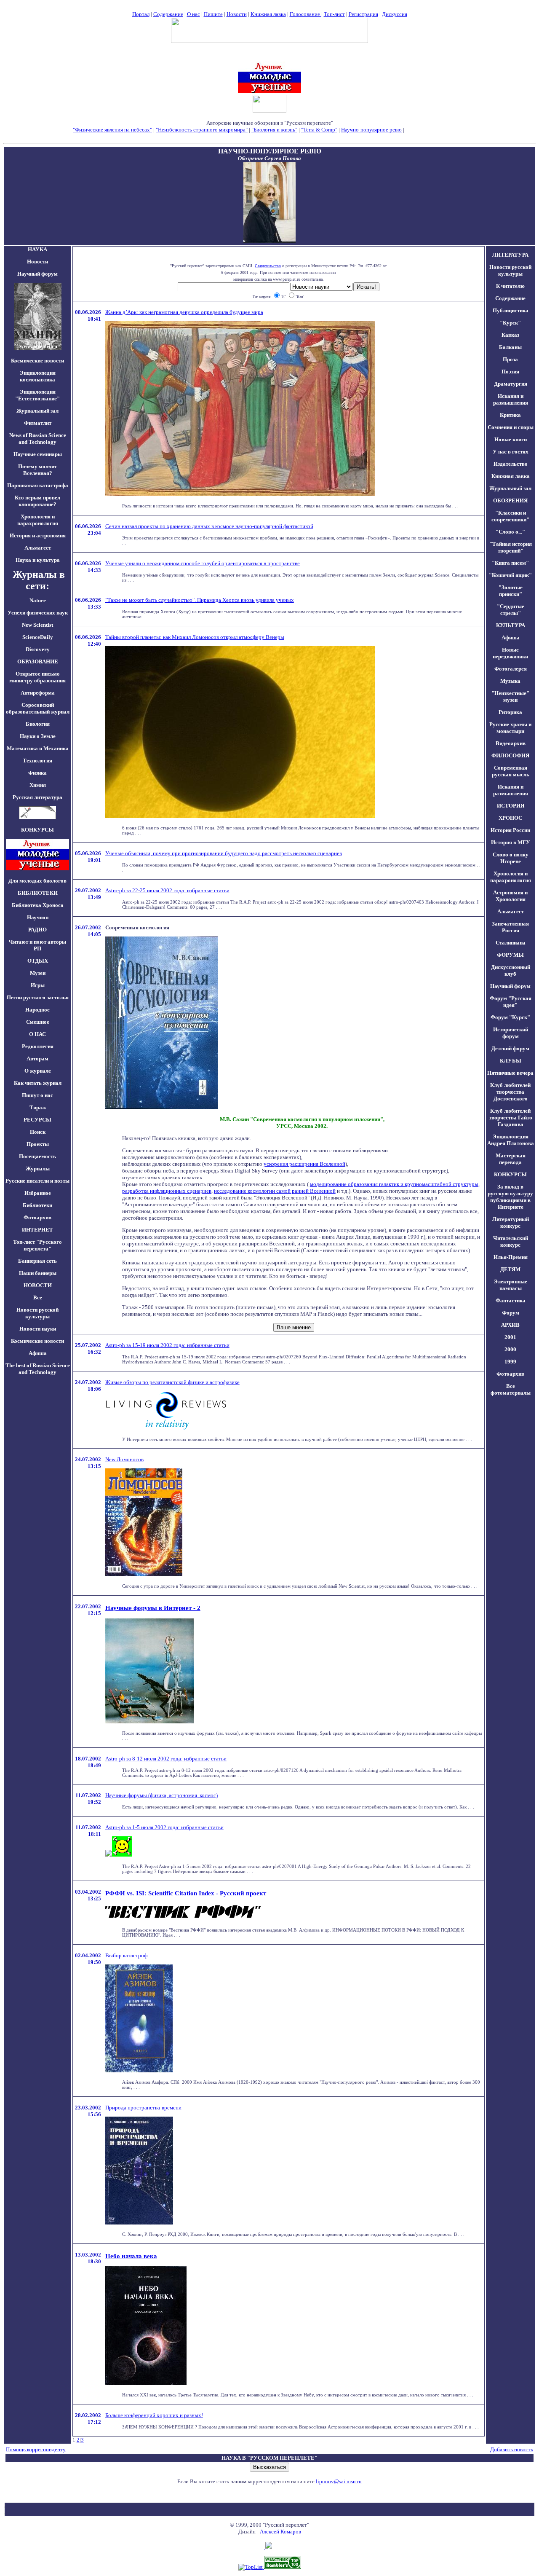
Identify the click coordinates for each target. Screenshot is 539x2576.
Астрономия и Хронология (510, 896)
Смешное (38, 1022)
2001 (510, 1337)
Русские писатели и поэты (37, 1181)
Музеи (38, 973)
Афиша (38, 1353)
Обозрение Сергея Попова (269, 158)
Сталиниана (511, 943)
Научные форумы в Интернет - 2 (153, 1608)
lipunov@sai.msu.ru (339, 2481)
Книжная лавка (268, 14)
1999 (510, 1362)
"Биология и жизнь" (274, 130)
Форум (511, 1313)
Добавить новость (512, 2449)
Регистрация (363, 14)
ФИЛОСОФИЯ (510, 755)
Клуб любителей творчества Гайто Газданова (511, 1118)
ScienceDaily (38, 637)
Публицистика (511, 310)
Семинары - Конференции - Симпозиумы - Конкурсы (270, 136)
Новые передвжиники (510, 653)
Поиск (38, 1132)
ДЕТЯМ (510, 1269)
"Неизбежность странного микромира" (202, 130)
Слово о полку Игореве (511, 858)
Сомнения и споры (511, 427)
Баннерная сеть (37, 1261)
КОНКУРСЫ (510, 1174)
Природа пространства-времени (143, 2108)
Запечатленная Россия (510, 927)
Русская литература (37, 797)
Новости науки (38, 1329)
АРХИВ (510, 1325)
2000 (510, 1349)
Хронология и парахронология (38, 520)
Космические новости (37, 361)
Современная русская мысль (511, 771)
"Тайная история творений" (511, 547)
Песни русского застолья (38, 997)
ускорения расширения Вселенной (304, 1164)
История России (510, 830)
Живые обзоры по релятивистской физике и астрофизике (172, 1382)
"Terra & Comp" (319, 130)
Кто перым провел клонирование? (37, 501)
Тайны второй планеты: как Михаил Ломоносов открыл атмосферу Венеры (195, 637)
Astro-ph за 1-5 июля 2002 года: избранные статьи (164, 1827)
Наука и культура (38, 560)
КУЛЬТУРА (511, 625)
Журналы (38, 1169)
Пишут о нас (37, 1095)
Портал (141, 14)
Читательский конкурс (511, 1241)
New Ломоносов (124, 1459)
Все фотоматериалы (511, 1389)
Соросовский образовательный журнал (38, 708)
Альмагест (38, 548)
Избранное (38, 1193)
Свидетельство (268, 266)
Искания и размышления (511, 399)
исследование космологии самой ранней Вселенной (275, 1191)
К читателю (510, 286)
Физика (37, 773)
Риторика (510, 712)
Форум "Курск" (510, 1017)
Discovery (38, 649)
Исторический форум (511, 1033)
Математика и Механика (38, 748)
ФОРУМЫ (510, 955)
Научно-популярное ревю (371, 130)
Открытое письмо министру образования (37, 677)
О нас (193, 14)
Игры (38, 985)
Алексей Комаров (280, 2532)
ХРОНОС (510, 818)
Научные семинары (38, 454)
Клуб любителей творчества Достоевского (510, 1092)
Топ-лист (334, 14)
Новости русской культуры (37, 1313)
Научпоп (38, 917)
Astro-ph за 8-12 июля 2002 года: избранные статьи (166, 1759)
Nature (38, 600)
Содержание (168, 14)
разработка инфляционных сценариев (167, 1191)
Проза (510, 359)
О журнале (38, 1071)
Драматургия (511, 384)
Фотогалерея (511, 669)
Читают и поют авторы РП (37, 945)
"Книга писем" (510, 563)
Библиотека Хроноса (38, 905)
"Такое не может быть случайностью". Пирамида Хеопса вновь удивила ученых (200, 600)
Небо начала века (131, 2256)
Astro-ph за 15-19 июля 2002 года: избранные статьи (167, 1345)
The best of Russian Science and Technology (38, 1369)
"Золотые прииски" (511, 591)
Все (38, 1297)
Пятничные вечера (510, 1073)
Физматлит (38, 423)
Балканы (510, 347)
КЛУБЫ (511, 1061)
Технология (37, 761)
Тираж (38, 1107)
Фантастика (511, 1300)
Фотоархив (37, 1217)
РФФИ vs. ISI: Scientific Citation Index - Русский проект (186, 1893)
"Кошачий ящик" (510, 575)
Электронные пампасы (511, 1285)
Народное (37, 1010)
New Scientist (37, 625)
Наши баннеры (38, 1273)
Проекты (38, 1144)
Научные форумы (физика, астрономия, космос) (161, 1795)
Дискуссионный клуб (511, 970)
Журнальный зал (37, 411)
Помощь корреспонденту (36, 2449)
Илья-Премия (511, 1257)
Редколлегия (38, 1046)
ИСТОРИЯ (511, 806)
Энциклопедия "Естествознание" (37, 395)
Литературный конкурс (511, 1222)
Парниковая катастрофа (38, 485)
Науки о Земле (38, 736)
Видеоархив (511, 743)
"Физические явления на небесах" (112, 130)
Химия (38, 785)
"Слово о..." (510, 532)
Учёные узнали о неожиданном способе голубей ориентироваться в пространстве (203, 563)
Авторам (37, 1059)
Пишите (213, 14)
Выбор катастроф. (127, 1955)
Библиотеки (37, 1205)
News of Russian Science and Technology (38, 439)
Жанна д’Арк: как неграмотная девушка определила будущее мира (184, 312)
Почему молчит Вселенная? (37, 470)
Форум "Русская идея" (511, 1002)
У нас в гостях (511, 452)
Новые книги (511, 439)
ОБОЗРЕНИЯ (510, 500)
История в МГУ (511, 842)
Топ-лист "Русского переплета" (37, 1245)
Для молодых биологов (37, 881)
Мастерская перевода (511, 1159)
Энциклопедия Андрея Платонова (511, 1140)
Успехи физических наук (38, 613)
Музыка (510, 681)
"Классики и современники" (510, 516)
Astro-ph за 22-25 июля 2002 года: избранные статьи (167, 890)
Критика (510, 415)
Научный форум (37, 274)
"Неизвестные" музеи (510, 696)
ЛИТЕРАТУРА (510, 255)
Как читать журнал (38, 1083)
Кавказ (510, 335)
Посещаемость (37, 1156)
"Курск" (510, 323)
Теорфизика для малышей (436, 130)
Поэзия (510, 372)
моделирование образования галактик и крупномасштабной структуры (394, 1184)
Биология (38, 724)
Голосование (306, 14)
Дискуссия (395, 14)
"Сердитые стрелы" (511, 610)
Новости (237, 14)
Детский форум (510, 1048)
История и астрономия (38, 535)
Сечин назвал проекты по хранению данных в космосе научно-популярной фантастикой (209, 526)
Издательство (511, 464)
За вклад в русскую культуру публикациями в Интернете (510, 1197)
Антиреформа (38, 693)
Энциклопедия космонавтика (38, 376)
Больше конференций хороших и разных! (154, 2415)
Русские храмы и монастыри (510, 728)
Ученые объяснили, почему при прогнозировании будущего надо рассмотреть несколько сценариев (224, 853)
